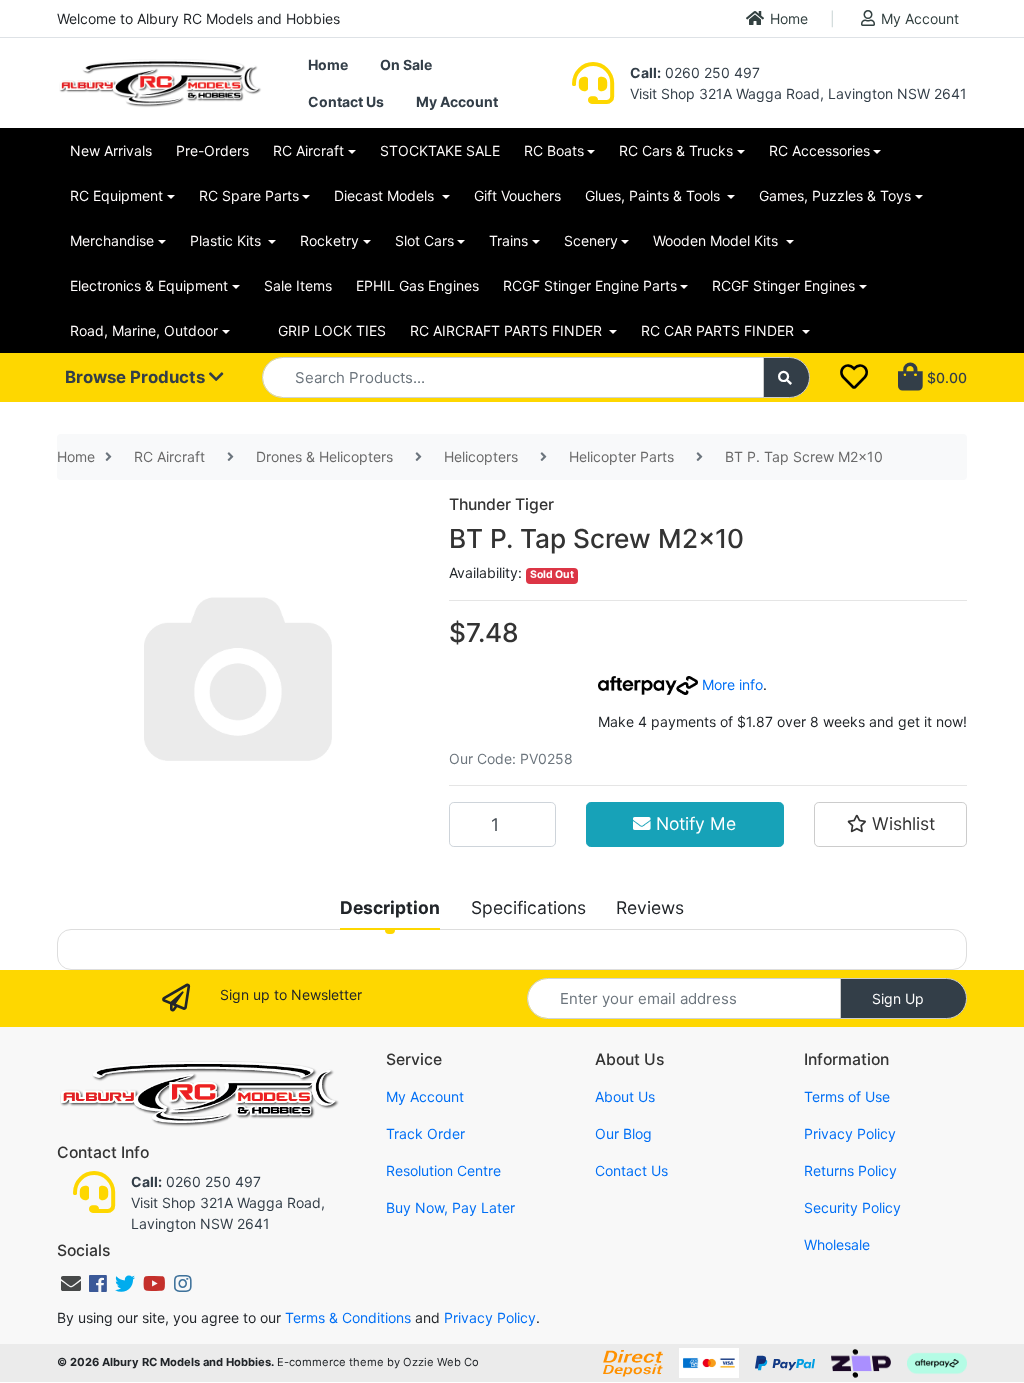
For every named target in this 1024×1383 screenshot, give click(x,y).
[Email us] (71, 1284)
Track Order (425, 1133)
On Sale (406, 64)
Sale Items (298, 285)
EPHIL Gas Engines (417, 285)
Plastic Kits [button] (227, 240)
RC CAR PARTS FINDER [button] (719, 330)
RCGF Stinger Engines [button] (783, 285)
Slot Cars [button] (424, 240)
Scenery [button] (591, 240)
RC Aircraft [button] (308, 150)
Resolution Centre (443, 1170)
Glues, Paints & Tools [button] (654, 195)
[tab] (390, 908)
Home (789, 18)
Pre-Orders (212, 150)
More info (730, 684)
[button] (890, 824)
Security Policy (852, 1207)
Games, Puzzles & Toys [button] (835, 195)
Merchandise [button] (112, 240)
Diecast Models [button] (386, 195)
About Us (625, 1096)
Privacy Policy (850, 1133)
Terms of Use (847, 1096)
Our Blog (623, 1133)
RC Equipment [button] (116, 195)
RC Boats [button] (554, 150)
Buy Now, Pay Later (450, 1207)
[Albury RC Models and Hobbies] (159, 81)
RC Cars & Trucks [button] (676, 150)
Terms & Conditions (348, 1317)
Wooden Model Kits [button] (717, 240)
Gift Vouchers (517, 195)
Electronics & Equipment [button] (149, 285)
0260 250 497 (695, 72)
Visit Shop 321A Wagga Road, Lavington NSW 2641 (798, 93)
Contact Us (346, 101)
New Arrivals (111, 150)
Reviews (650, 907)
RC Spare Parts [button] (249, 195)
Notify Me (693, 823)
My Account (920, 18)
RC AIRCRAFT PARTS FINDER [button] (508, 330)
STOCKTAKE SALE (440, 150)
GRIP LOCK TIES (332, 330)
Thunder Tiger (501, 504)
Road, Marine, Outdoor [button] (144, 330)
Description (390, 907)
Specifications (528, 907)
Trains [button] (508, 240)
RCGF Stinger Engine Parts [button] (590, 285)
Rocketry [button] (329, 240)
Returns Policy (850, 1170)
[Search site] (787, 377)
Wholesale (837, 1244)
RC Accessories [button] (819, 150)
